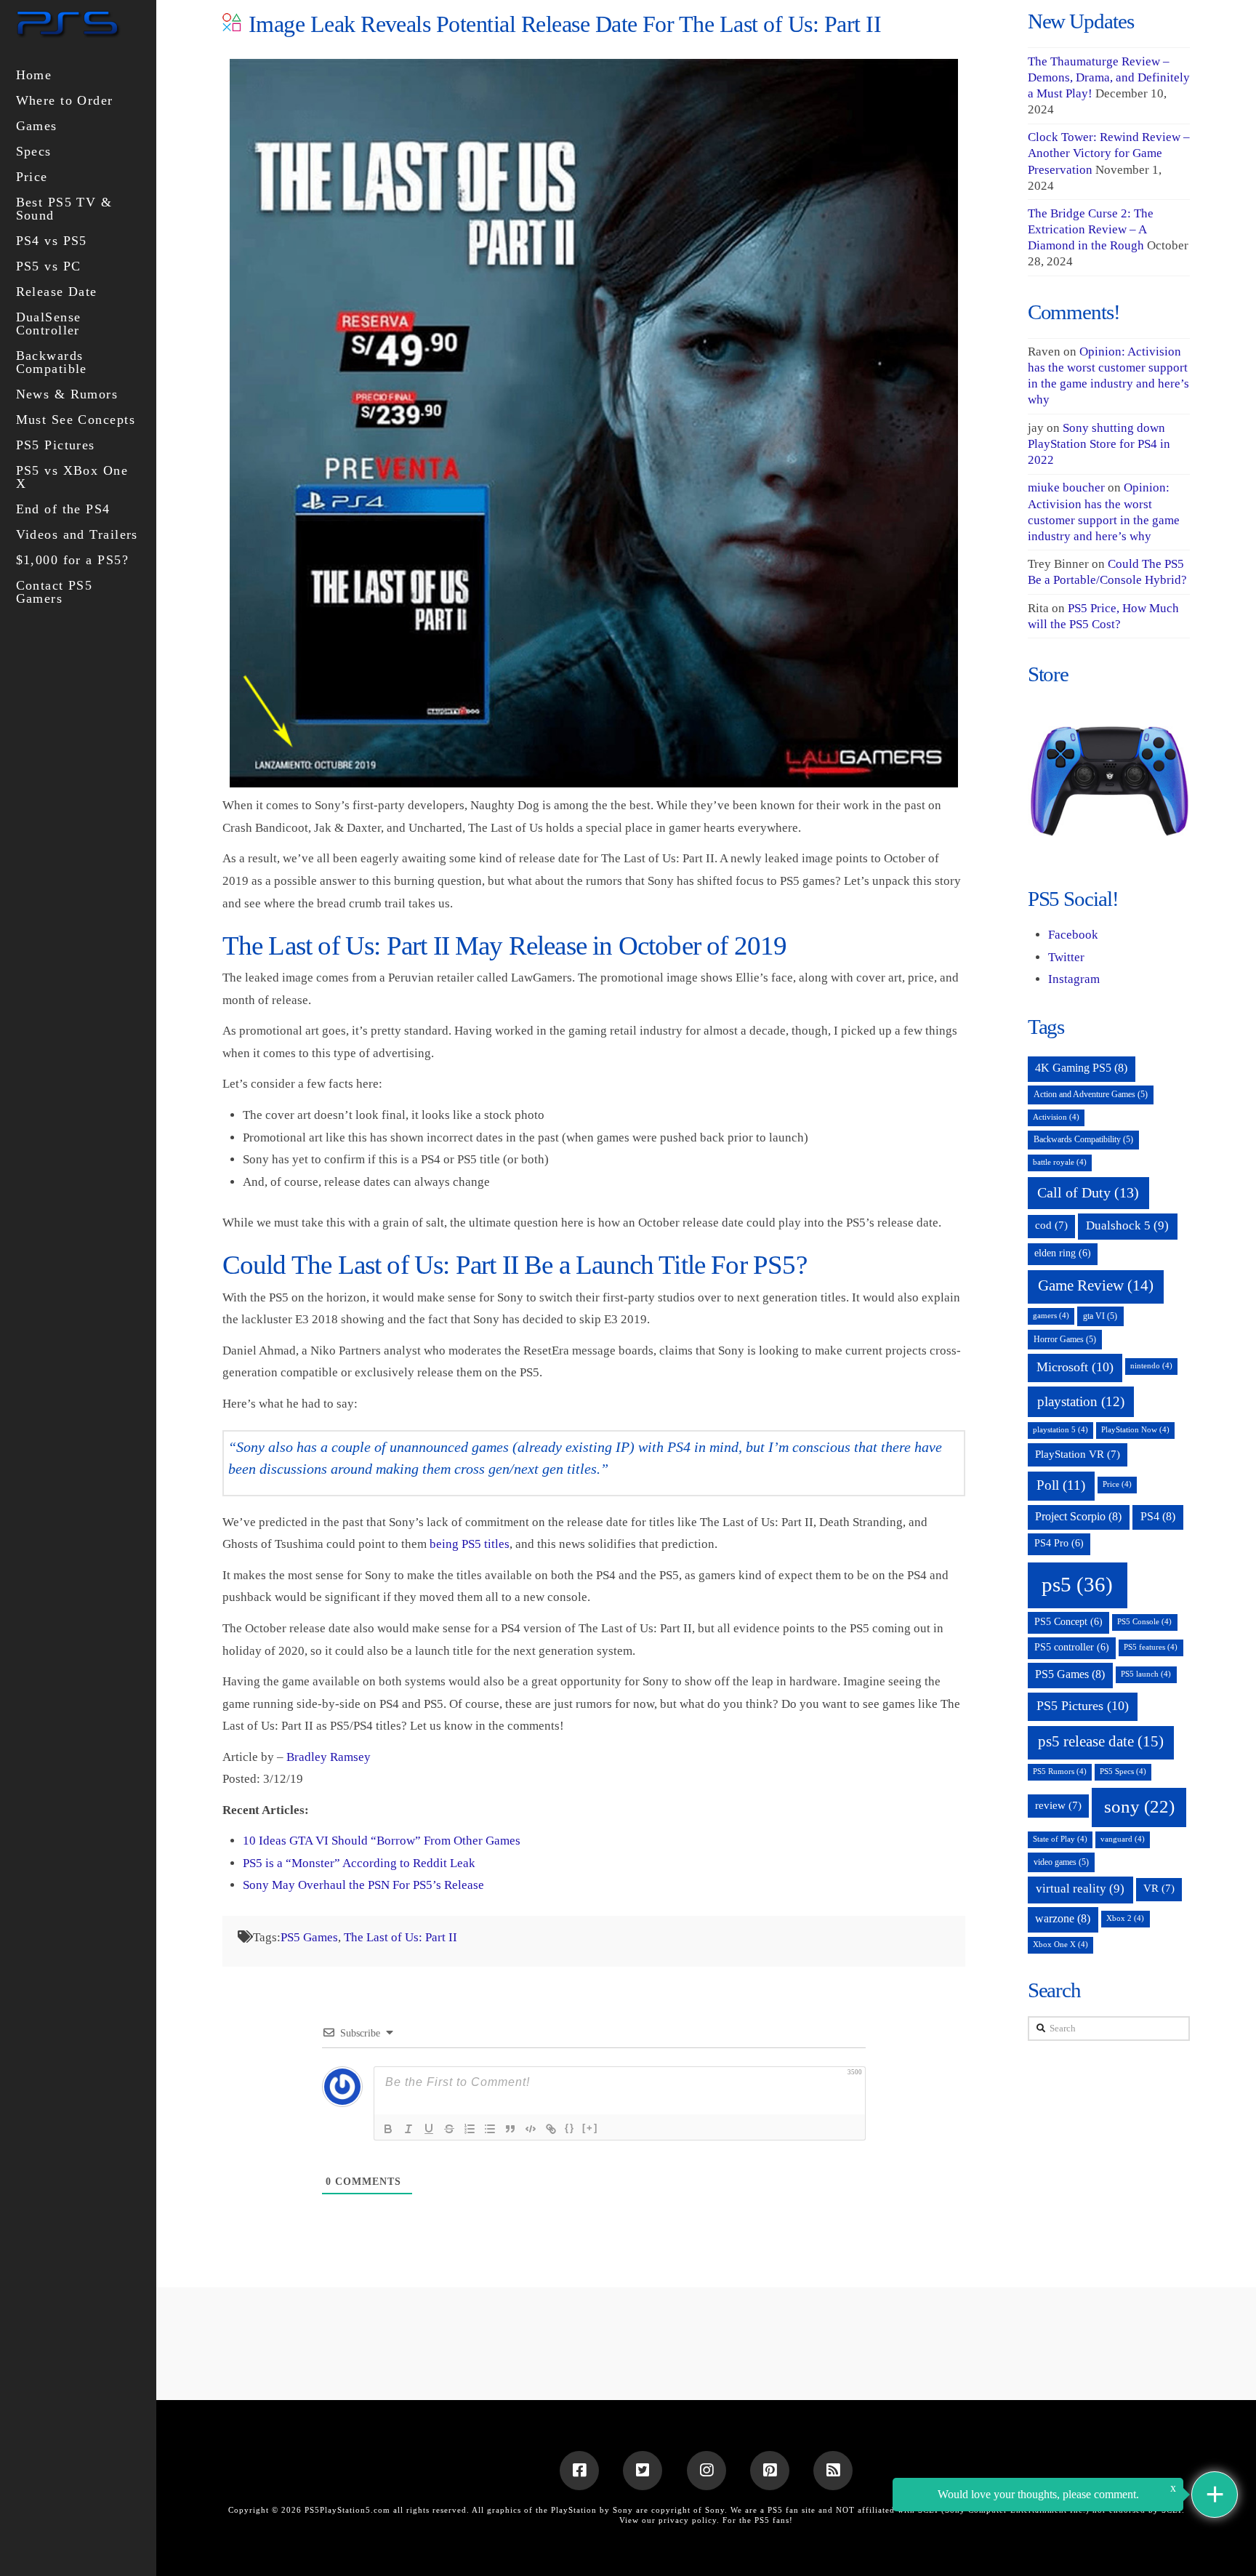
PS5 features (1151, 1647)
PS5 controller (1072, 1647)
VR (1159, 1888)
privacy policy (688, 2520)
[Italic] (408, 2129)
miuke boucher (1066, 487)
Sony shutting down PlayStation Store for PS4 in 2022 (1099, 444)
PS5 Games (309, 1937)
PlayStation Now (1135, 1430)
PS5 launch (1146, 1674)
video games (1061, 1862)
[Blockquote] (510, 2129)
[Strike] (449, 2129)
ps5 (1077, 1584)
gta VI (1100, 1316)
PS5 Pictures (1083, 1706)
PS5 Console (1144, 1622)
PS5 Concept (1068, 1622)
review (1058, 1805)
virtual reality (1080, 1889)
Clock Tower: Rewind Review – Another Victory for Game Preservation (1109, 153)
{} (570, 2128)
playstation (1081, 1401)
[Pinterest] (770, 2471)
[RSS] (833, 2471)
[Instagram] (706, 2471)
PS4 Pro (1059, 1543)
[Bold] (388, 2129)
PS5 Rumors (1060, 1771)
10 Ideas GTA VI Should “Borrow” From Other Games (382, 1841)
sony (1139, 1806)
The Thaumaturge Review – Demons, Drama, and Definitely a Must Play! (1109, 77)
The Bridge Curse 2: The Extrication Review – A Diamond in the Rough (1091, 229)
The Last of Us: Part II (400, 1937)
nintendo (1151, 1366)
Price (1117, 1484)
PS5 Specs (1123, 1771)
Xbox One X (1060, 1945)
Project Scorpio (1078, 1516)
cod (1051, 1225)
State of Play (1060, 1839)
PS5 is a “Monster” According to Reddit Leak (359, 1863)
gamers (1051, 1316)
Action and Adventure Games (1091, 1094)
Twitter (1066, 957)
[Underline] (429, 2129)
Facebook (1073, 935)
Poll (1061, 1485)
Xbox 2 (1125, 1918)
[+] (590, 2128)
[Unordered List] (490, 2129)
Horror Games (1065, 1339)
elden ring (1063, 1253)
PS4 (1158, 1516)
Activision (1056, 1117)
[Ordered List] (470, 2129)
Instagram (1074, 979)
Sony (715, 2510)
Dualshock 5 (1127, 1225)
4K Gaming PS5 (1081, 1068)
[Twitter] (643, 2471)
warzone (1063, 1918)
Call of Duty (1088, 1192)
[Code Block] (531, 2129)
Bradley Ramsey (329, 1757)
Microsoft (1075, 1367)
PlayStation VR (1078, 1454)
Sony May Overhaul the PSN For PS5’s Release (363, 1885)
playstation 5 (1060, 1430)
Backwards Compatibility (1083, 1139)
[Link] (551, 2129)
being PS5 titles (470, 1544)
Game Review (1096, 1285)
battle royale (1060, 1162)
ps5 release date (1101, 1741)
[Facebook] (579, 2471)
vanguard (1123, 1839)
